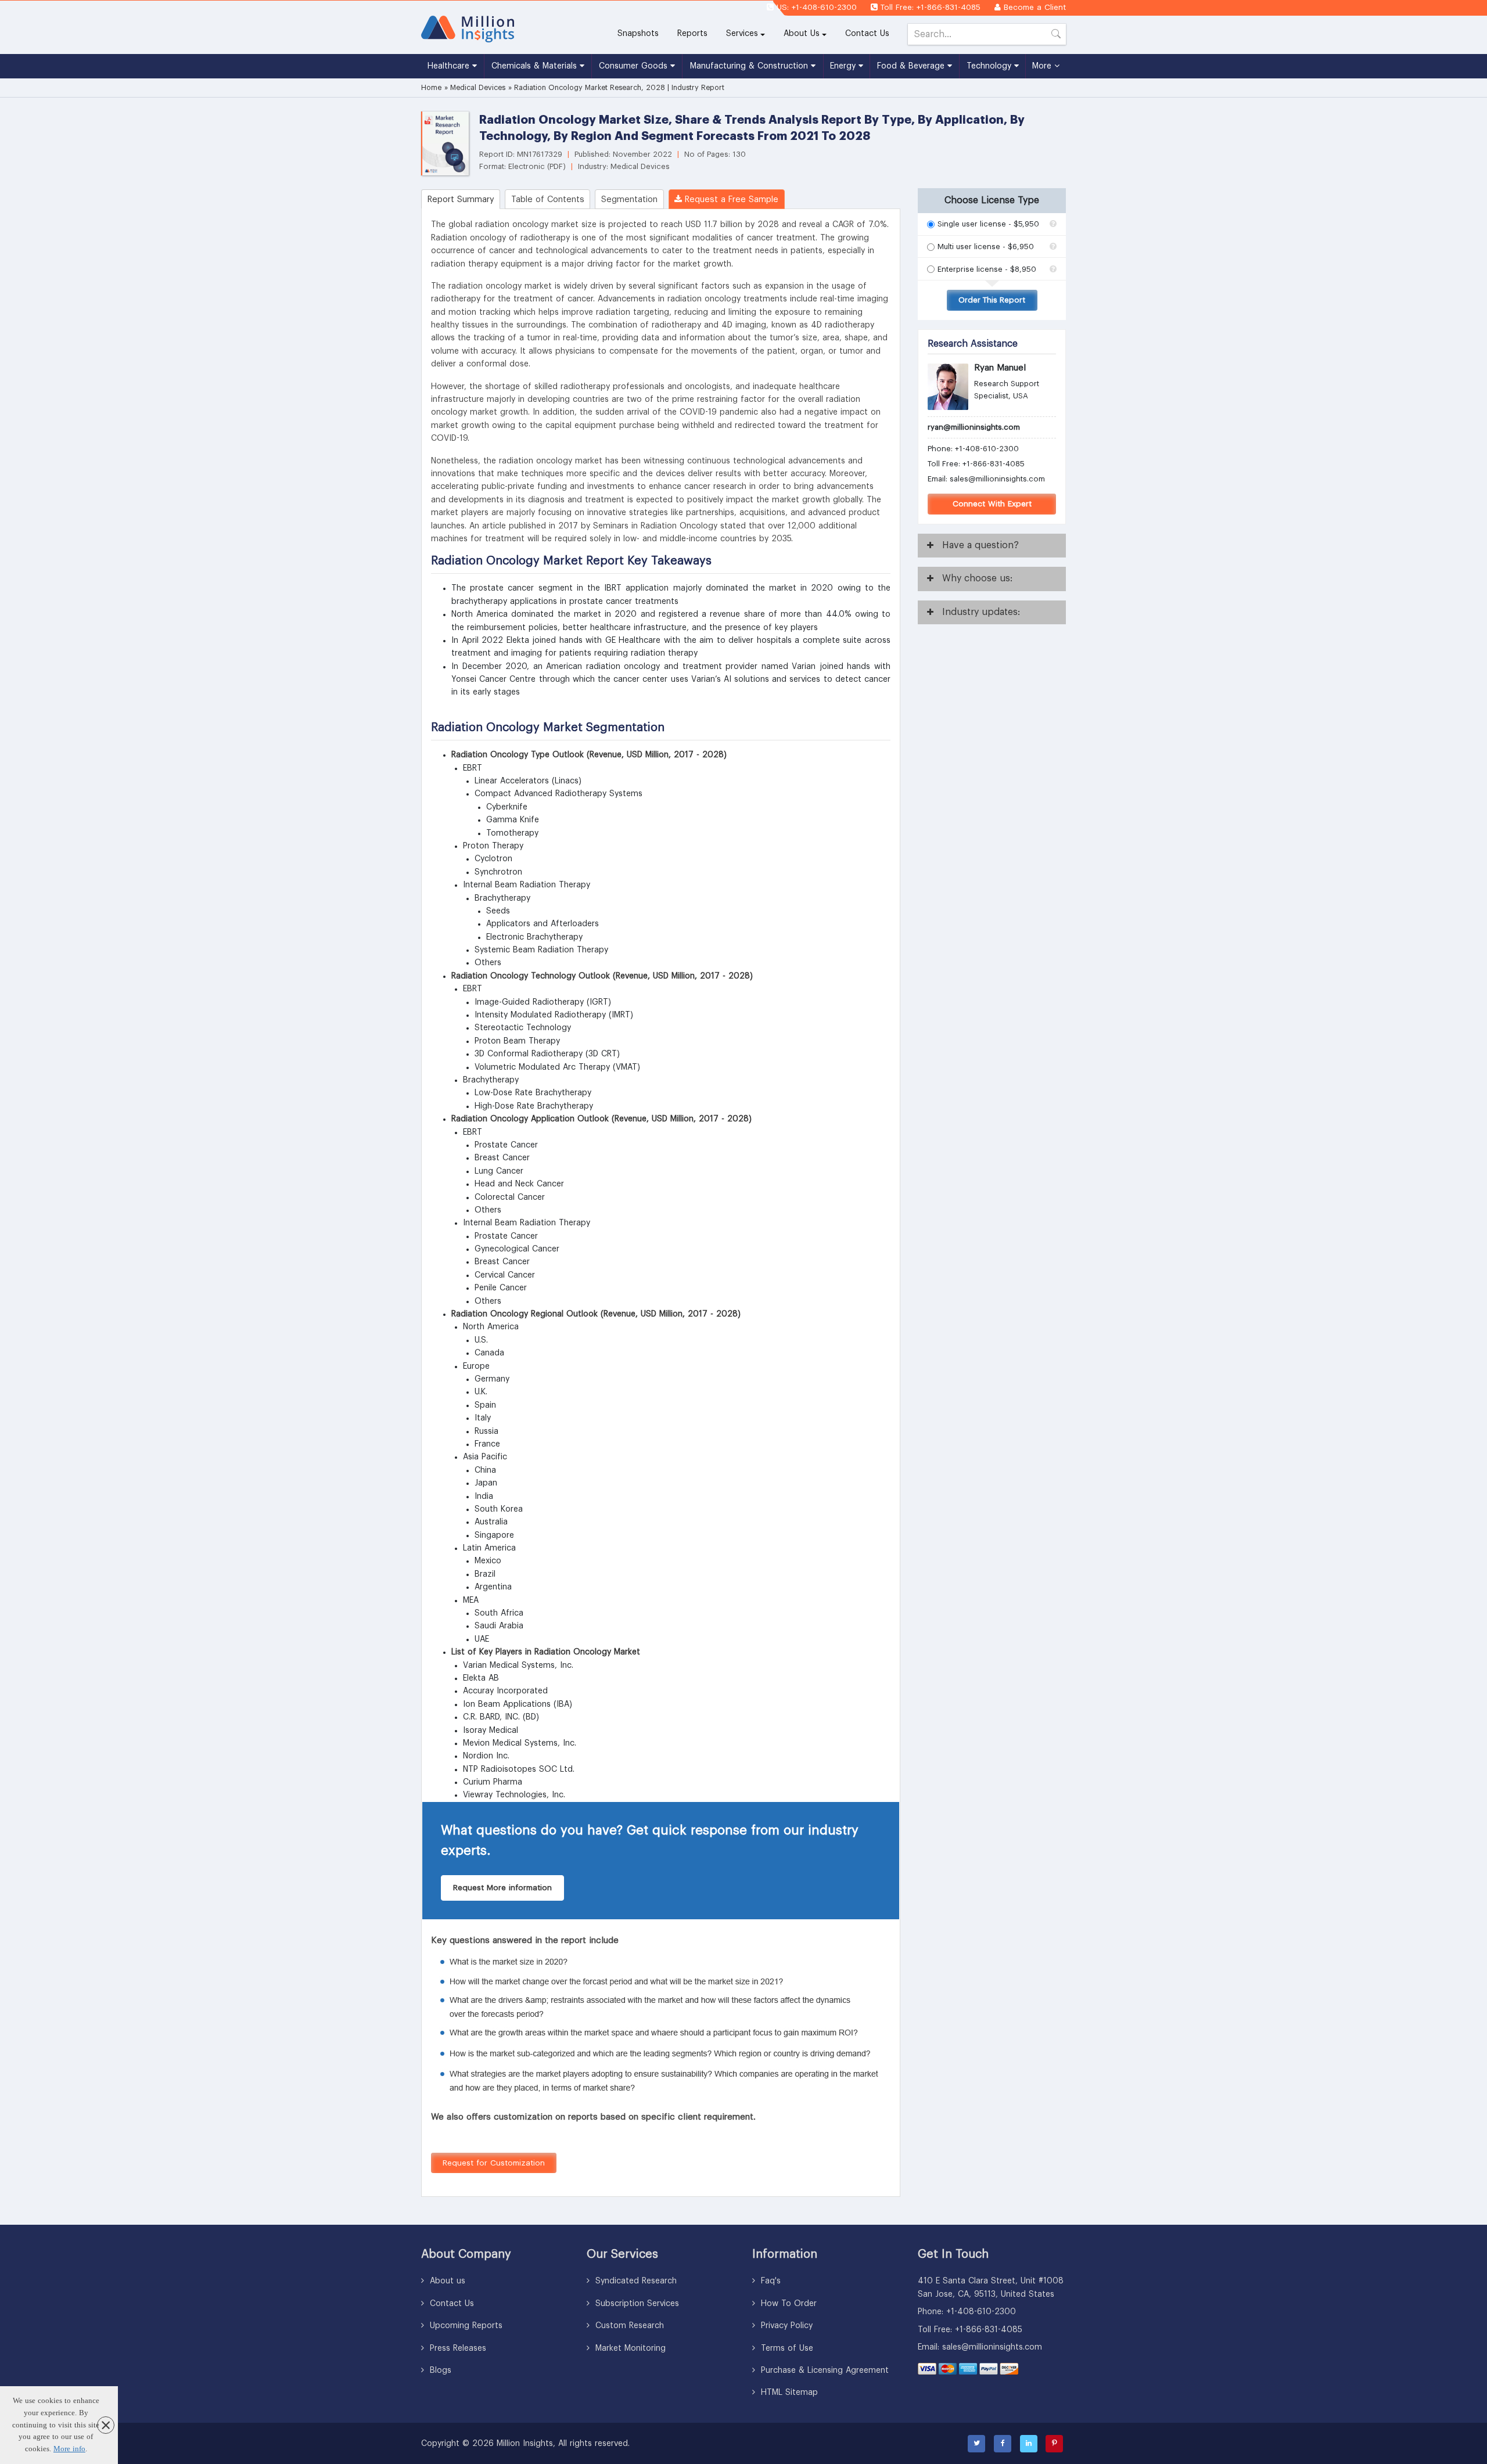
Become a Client (1035, 7)
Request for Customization (494, 2163)
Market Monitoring (629, 2348)
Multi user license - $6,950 (986, 247)
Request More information (502, 1888)
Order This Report (992, 300)
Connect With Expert (992, 504)
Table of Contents (548, 199)
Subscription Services (636, 2304)
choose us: (977, 578)
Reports (697, 33)
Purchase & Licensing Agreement (823, 2371)
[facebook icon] (1003, 2444)
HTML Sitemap (788, 2393)
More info (69, 2449)
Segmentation (629, 199)
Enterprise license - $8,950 (987, 269)
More (1043, 66)
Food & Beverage (912, 66)
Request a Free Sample (730, 199)
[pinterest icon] (1054, 2444)
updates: (981, 612)
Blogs (439, 2371)
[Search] (1056, 36)
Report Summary (461, 199)
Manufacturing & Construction (750, 66)
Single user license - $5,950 (988, 224)
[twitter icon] (976, 2444)
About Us (802, 34)
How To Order (787, 2304)
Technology (990, 66)
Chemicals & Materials (536, 66)
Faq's (769, 2281)
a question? (980, 545)
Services (742, 34)
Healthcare (450, 66)
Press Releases (457, 2348)
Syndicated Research (635, 2281)
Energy (844, 66)
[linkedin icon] (1029, 2444)
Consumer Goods (635, 66)
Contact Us (867, 34)
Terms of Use (786, 2348)
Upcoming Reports (465, 2326)
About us (446, 2281)
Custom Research (628, 2326)
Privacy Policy (785, 2326)
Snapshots (638, 34)
